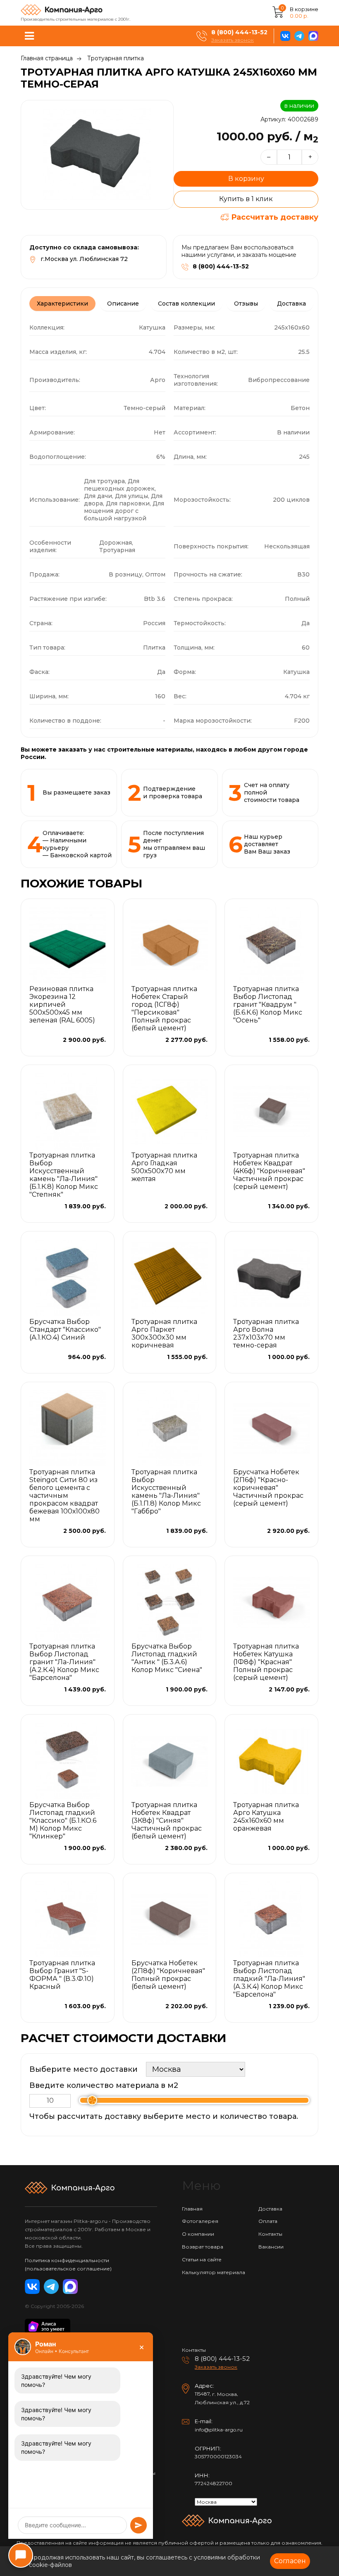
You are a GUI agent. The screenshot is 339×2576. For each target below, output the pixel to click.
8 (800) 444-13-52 (239, 32)
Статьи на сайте (202, 2259)
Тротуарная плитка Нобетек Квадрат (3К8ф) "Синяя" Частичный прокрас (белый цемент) (167, 1821)
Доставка (291, 304)
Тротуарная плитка (116, 58)
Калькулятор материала (214, 2272)
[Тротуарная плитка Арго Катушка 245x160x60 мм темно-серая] (97, 155)
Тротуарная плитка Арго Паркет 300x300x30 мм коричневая (164, 1333)
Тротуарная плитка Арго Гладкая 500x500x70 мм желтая (164, 1167)
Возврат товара (203, 2247)
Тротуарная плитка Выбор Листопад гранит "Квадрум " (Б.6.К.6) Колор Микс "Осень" (268, 1005)
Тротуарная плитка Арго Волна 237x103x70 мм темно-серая (266, 1333)
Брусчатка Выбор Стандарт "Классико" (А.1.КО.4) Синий (65, 1330)
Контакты (270, 2234)
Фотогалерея (200, 2221)
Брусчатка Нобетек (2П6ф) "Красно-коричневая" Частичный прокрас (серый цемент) (268, 1488)
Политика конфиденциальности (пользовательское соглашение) (68, 2264)
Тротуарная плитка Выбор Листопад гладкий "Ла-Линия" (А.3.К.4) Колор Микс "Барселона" (269, 1979)
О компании (198, 2234)
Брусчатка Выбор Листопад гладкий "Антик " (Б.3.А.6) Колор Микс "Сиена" (167, 1658)
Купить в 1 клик (246, 199)
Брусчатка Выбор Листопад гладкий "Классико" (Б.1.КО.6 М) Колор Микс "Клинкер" (63, 1821)
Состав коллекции (186, 304)
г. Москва (224, 2394)
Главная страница (47, 58)
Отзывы (246, 304)
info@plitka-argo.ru (219, 2430)
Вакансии (271, 2247)
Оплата (268, 2221)
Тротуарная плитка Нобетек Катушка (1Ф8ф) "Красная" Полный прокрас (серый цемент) (266, 1662)
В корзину (246, 179)
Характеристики (62, 304)
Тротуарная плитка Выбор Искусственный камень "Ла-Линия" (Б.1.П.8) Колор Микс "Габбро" (166, 1492)
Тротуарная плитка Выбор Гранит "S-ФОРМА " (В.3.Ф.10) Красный (62, 1975)
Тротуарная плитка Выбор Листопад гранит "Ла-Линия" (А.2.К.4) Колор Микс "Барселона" (64, 1662)
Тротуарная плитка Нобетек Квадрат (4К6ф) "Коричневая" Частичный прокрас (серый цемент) (269, 1171)
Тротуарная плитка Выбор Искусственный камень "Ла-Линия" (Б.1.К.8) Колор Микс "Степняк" (64, 1175)
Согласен (290, 2561)
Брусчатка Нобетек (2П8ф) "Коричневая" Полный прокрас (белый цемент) (168, 1975)
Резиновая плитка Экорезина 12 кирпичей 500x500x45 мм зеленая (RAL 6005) (62, 1005)
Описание (123, 304)
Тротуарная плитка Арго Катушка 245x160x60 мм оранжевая (266, 1817)
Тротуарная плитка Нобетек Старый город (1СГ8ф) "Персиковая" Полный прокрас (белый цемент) (164, 1008)
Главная (192, 2209)
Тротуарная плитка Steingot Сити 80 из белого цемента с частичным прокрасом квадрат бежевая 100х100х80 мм (64, 1496)
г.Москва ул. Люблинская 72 (84, 259)
